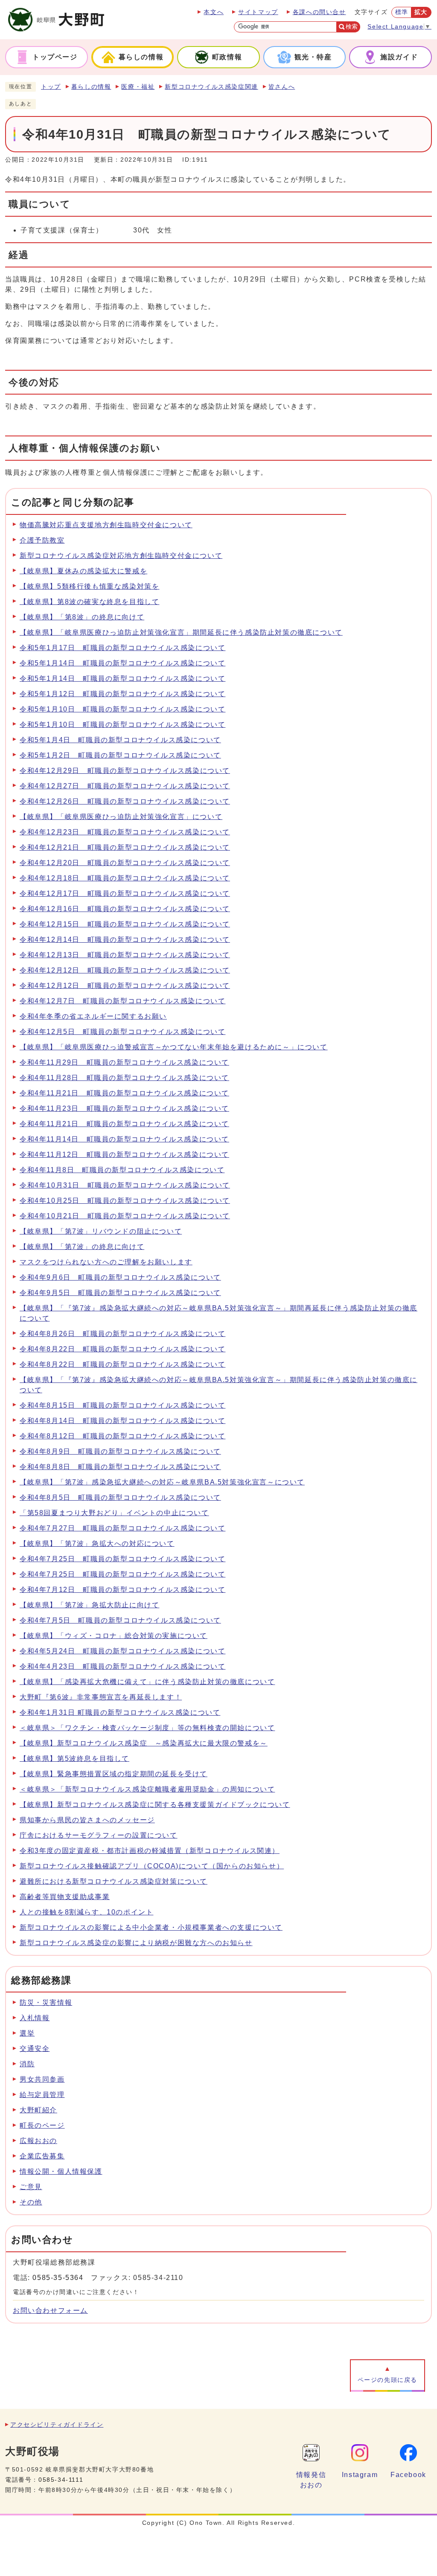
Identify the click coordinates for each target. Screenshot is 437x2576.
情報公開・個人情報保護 (61, 2171)
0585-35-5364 (58, 2278)
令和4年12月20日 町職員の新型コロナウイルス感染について (125, 863)
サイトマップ (258, 12)
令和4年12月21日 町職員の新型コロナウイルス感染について (125, 847)
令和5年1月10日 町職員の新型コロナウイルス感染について (122, 709)
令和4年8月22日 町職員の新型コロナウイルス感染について (122, 1349)
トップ (51, 87)
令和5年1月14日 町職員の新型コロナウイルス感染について (122, 663)
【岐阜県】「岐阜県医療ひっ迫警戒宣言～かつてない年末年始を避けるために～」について (174, 1047)
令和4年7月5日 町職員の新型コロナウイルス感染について (120, 1620)
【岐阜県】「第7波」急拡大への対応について (97, 1544)
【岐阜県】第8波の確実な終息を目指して (89, 602)
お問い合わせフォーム (50, 2310)
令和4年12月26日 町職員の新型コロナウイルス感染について (125, 801)
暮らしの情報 (91, 87)
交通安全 (35, 2049)
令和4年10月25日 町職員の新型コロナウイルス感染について (125, 1201)
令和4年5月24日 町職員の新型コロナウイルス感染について (122, 1651)
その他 (31, 2202)
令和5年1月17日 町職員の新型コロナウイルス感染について (122, 648)
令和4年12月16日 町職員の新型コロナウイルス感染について (125, 909)
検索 (352, 27)
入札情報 (35, 2018)
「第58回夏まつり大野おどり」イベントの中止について (114, 1513)
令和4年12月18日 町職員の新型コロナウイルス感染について (125, 878)
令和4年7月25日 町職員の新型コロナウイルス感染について (122, 1559)
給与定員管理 (42, 2095)
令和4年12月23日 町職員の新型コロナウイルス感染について (125, 832)
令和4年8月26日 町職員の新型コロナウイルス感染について (122, 1334)
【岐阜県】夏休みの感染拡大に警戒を (83, 571)
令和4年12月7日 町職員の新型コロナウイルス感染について (122, 1001)
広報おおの (38, 2141)
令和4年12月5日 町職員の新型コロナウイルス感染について (122, 1032)
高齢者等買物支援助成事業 (65, 1897)
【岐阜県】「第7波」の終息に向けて (82, 1247)
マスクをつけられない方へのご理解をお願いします (106, 1262)
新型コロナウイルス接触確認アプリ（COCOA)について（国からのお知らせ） (152, 1866)
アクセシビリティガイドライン (57, 2425)
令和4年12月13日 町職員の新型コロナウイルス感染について (125, 955)
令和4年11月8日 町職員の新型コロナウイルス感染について (122, 1170)
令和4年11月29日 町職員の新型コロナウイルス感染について (124, 1062)
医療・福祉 (138, 87)
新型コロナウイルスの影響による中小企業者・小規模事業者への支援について (151, 1927)
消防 (27, 2064)
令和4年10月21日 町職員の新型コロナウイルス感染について (125, 1216)
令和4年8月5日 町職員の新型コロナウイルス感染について (120, 1497)
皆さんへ (282, 87)
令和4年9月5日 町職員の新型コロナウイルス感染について (120, 1293)
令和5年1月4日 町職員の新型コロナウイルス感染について (120, 740)
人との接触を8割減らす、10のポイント (86, 1912)
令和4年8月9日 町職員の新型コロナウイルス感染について (120, 1451)
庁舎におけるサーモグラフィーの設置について (99, 1835)
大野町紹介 (38, 2110)
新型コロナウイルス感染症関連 (211, 87)
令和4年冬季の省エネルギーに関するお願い (93, 1016)
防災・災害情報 (46, 2002)
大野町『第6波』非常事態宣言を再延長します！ (101, 1697)
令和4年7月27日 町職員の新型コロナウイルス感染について (122, 1528)
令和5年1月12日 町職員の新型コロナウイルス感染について (122, 694)
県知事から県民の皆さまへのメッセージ (87, 1820)
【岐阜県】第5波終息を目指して (74, 1758)
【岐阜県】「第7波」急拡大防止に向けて (89, 1605)
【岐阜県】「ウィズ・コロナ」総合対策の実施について (114, 1636)
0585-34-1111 (61, 2480)
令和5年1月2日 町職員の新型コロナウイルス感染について (120, 755)
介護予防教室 (42, 540)
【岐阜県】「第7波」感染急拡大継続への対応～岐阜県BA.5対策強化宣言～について (162, 1482)
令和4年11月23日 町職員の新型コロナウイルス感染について (124, 1108)
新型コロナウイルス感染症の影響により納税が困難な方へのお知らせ (136, 1943)
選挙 (27, 2033)
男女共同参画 (42, 2079)
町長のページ (42, 2125)
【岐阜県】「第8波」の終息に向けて (82, 617)
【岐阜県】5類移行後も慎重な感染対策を (89, 586)
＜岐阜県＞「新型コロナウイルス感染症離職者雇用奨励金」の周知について (147, 1789)
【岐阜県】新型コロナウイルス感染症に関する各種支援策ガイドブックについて (155, 1805)
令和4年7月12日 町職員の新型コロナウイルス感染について (122, 1590)
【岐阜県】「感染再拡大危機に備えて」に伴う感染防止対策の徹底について (147, 1682)
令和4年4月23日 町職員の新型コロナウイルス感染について (122, 1666)
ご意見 (31, 2187)
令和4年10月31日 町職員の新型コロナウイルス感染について (125, 1185)
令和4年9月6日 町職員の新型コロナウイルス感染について (120, 1277)
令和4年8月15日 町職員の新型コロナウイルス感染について (122, 1405)
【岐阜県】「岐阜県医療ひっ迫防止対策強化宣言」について (121, 817)
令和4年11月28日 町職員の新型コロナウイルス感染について (124, 1078)
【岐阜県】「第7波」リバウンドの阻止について (101, 1231)
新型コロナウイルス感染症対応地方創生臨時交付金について (121, 556)
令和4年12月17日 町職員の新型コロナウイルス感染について (125, 893)
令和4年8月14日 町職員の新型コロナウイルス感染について (122, 1421)
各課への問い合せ (319, 12)
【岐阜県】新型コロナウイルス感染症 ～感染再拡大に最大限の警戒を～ (144, 1743)
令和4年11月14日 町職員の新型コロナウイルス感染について (124, 1139)
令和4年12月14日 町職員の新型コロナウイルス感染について (125, 939)
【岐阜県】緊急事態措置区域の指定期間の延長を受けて (114, 1774)
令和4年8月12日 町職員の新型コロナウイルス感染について (122, 1436)
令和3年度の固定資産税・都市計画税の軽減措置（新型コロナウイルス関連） (150, 1851)
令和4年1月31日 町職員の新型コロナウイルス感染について (120, 1712)
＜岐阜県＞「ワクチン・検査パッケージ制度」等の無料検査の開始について (147, 1728)
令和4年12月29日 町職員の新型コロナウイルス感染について (125, 771)
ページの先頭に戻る (387, 2380)
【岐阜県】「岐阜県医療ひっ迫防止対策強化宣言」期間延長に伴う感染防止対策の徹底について (181, 632)
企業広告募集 (42, 2156)
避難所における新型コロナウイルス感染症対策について (114, 1881)
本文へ (214, 12)
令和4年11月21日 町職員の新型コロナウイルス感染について (124, 1093)
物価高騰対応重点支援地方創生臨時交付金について (106, 525)
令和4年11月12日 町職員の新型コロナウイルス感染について (124, 1154)
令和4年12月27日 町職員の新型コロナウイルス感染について (125, 786)
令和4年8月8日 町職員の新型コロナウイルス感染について (120, 1467)
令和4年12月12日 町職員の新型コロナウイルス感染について (125, 970)
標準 (402, 12)
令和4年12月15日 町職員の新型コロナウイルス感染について (125, 924)
